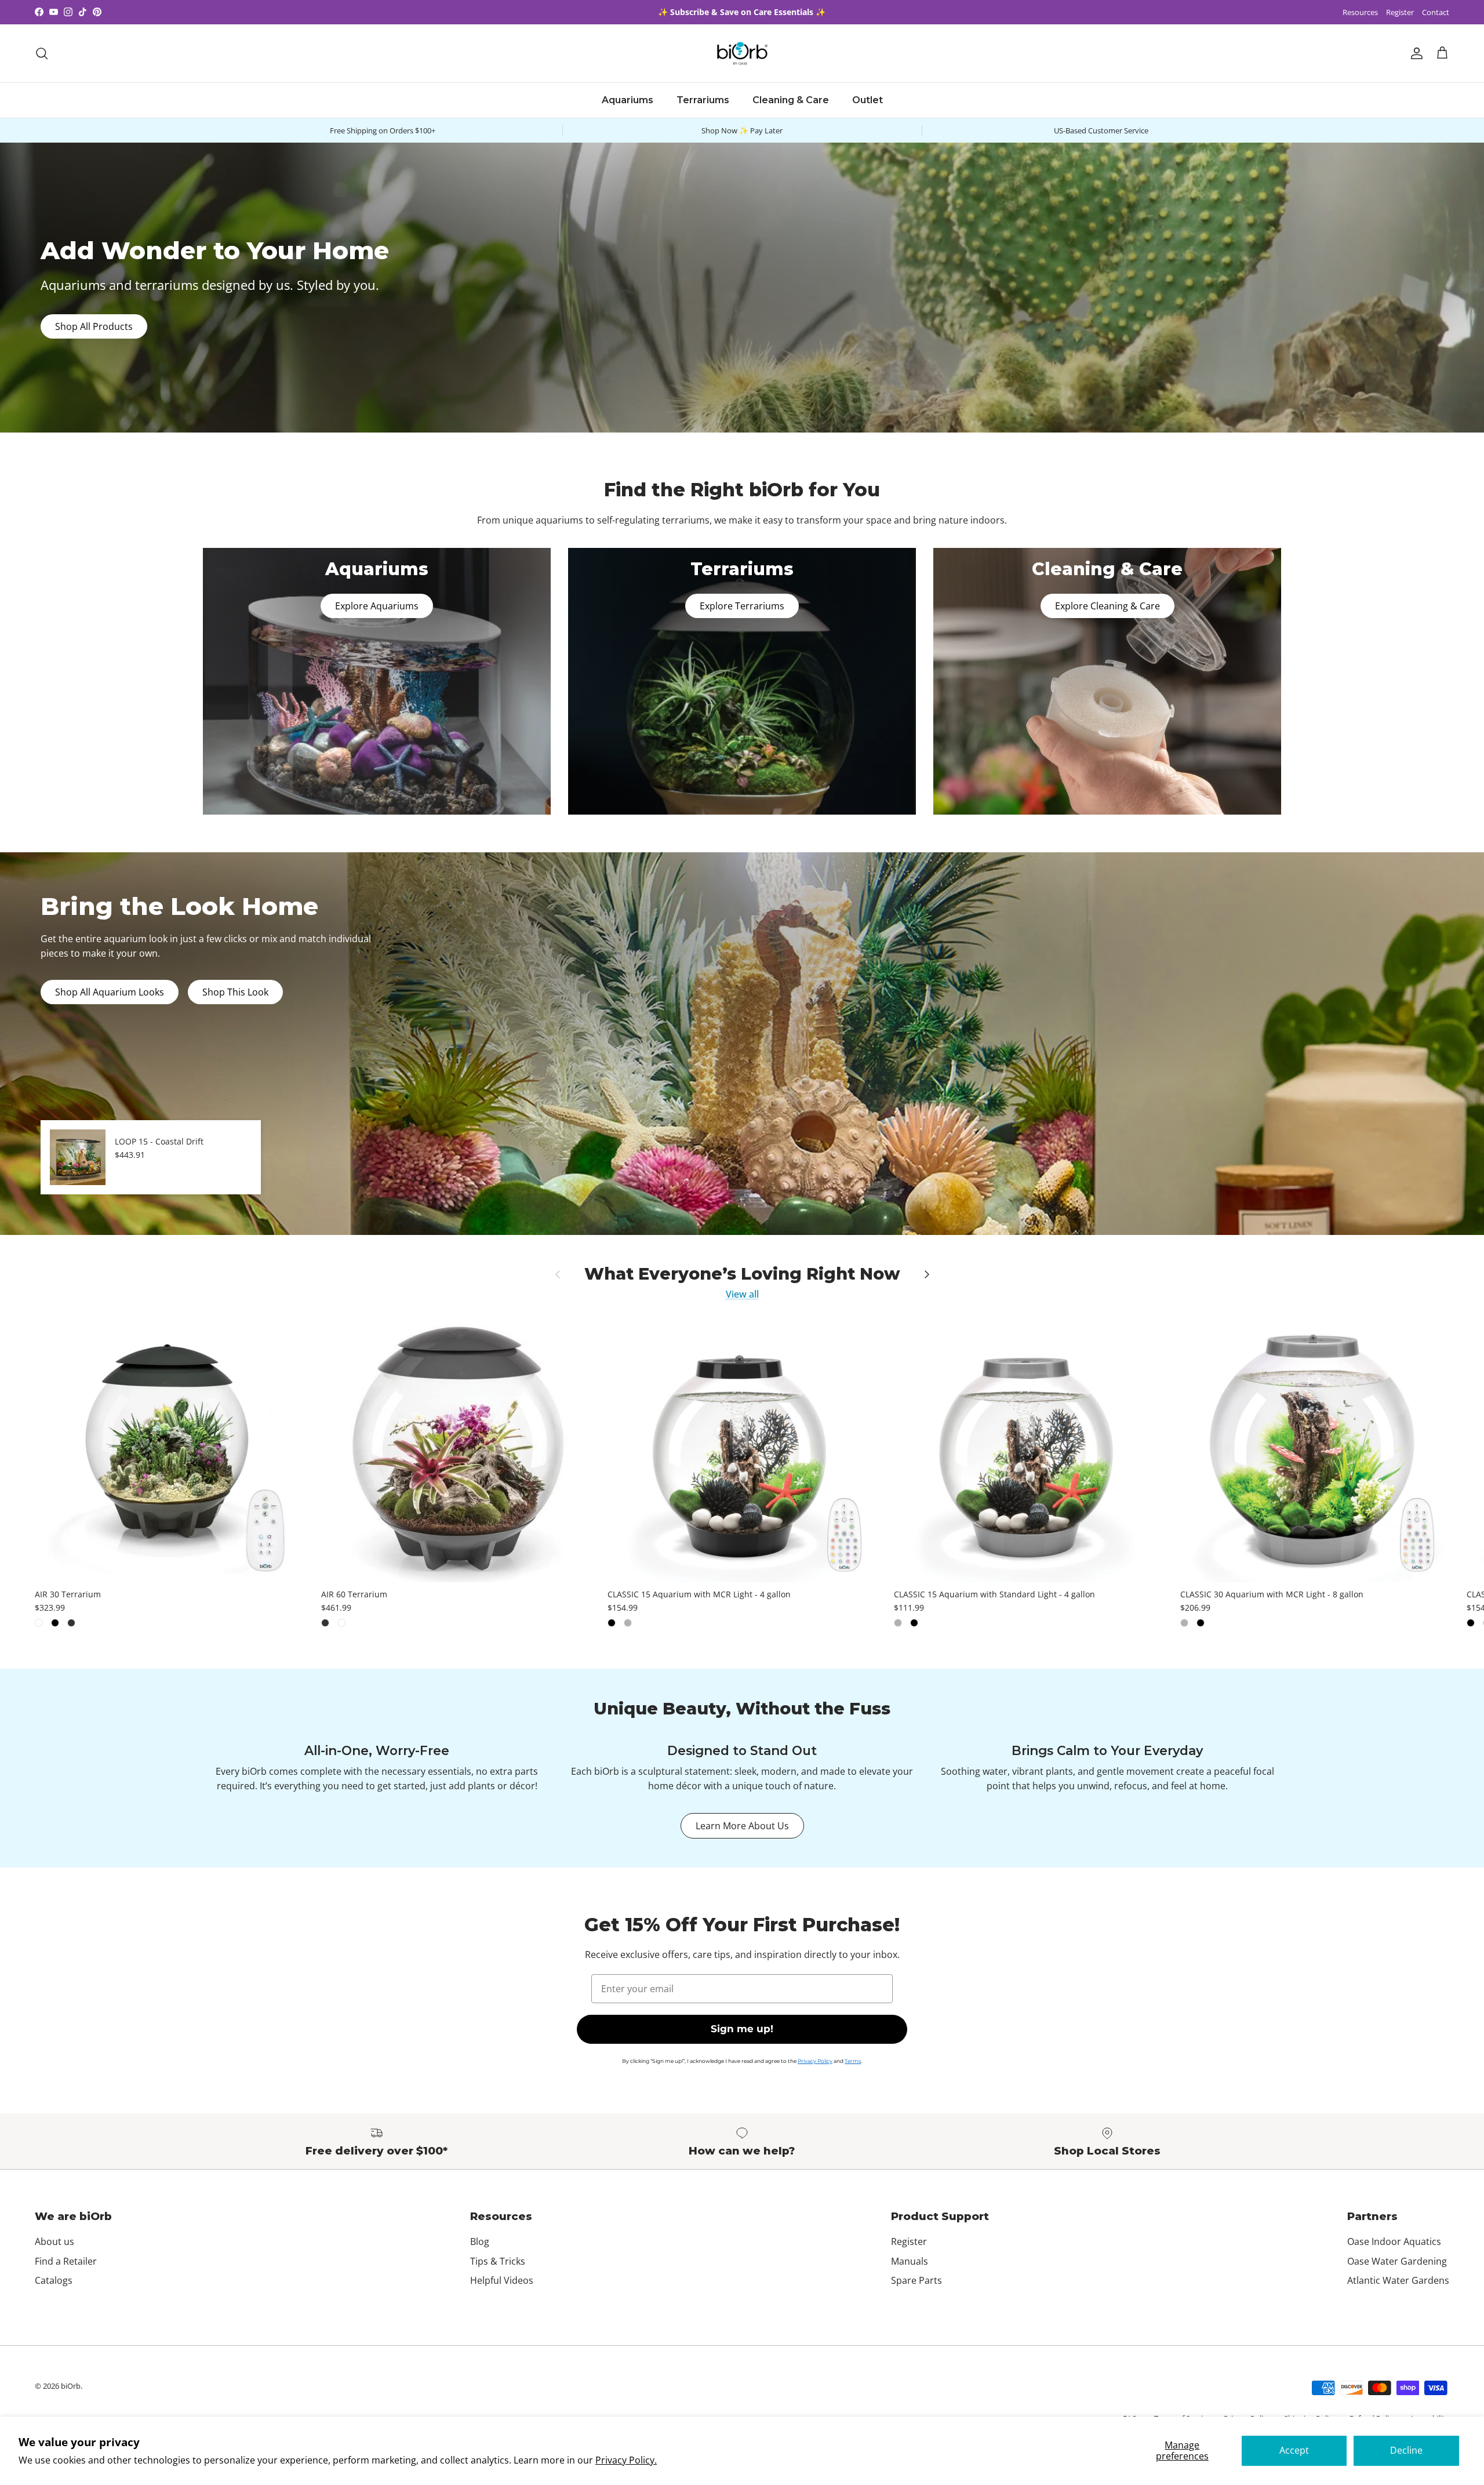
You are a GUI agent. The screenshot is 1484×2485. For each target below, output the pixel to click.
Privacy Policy (815, 2061)
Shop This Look (235, 992)
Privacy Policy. (626, 2460)
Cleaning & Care (791, 100)
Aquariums (628, 100)
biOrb (71, 2386)
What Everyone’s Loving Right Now (742, 1274)
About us (54, 2241)
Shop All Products (94, 326)
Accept (1294, 2450)
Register (1400, 12)
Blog (480, 2241)
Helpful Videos (502, 2280)
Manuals (910, 2261)
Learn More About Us (742, 1826)
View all (742, 1294)
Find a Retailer (66, 2261)
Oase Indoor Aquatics (1394, 2241)
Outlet (868, 100)
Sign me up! (742, 2029)
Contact (1436, 12)
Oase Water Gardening (1397, 2261)
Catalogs (54, 2280)
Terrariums (703, 100)
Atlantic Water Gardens (1398, 2280)
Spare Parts (916, 2280)
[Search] (42, 53)
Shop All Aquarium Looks (110, 992)
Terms (853, 2061)
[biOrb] (742, 53)
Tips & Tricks (498, 2261)
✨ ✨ (742, 12)
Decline (1406, 2450)
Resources (1360, 12)
